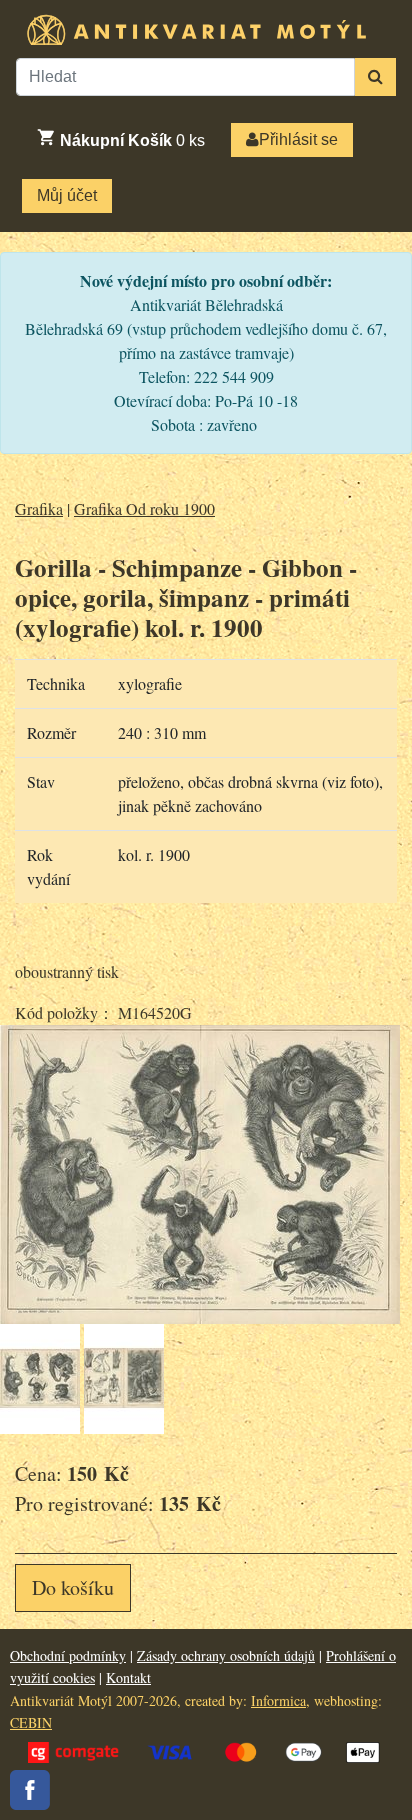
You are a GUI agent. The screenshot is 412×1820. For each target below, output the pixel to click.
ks (132, 140)
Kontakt (128, 1677)
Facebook (30, 1790)
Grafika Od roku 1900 (144, 508)
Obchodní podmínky (68, 1655)
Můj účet (67, 195)
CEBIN (31, 1722)
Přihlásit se (298, 139)
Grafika (39, 508)
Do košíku (73, 1587)
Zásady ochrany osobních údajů (226, 1655)
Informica (278, 1700)
